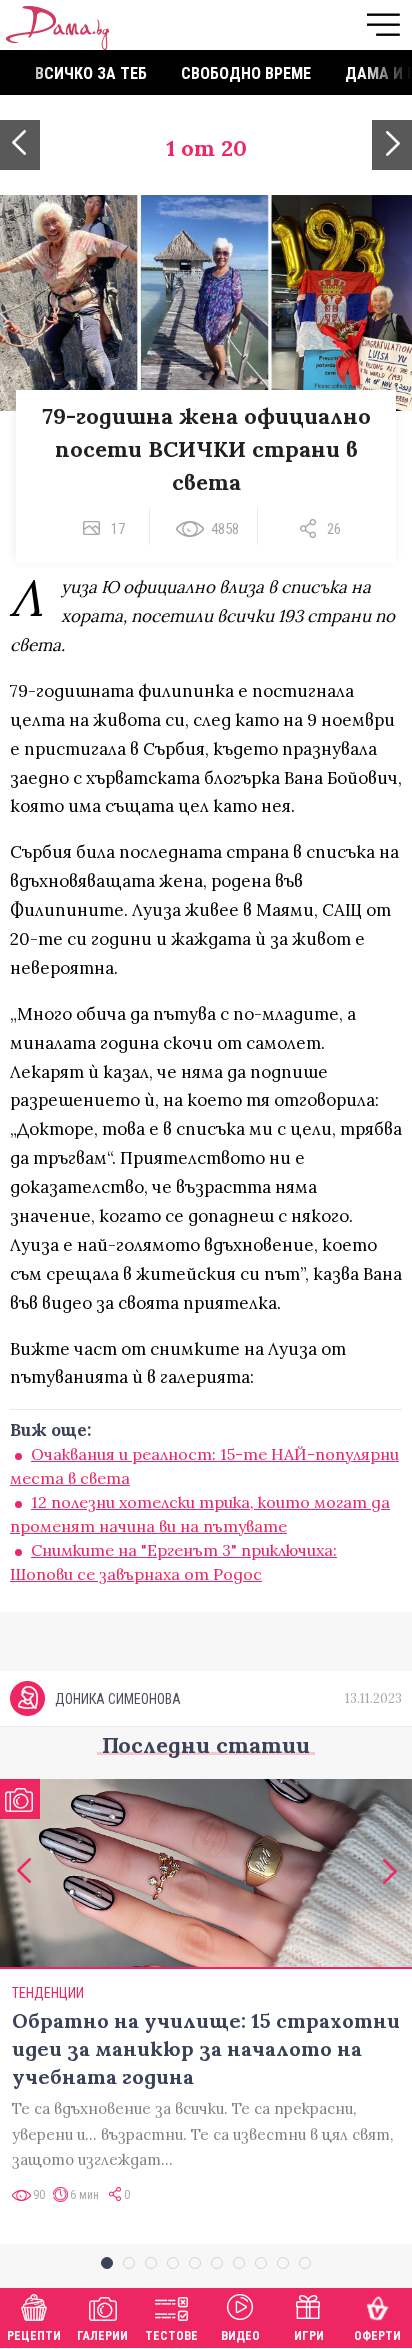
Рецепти (34, 2336)
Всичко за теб (91, 73)
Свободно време (246, 73)
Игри (309, 2336)
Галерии (102, 2336)
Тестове (171, 2336)
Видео (240, 2336)
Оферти (377, 2336)
